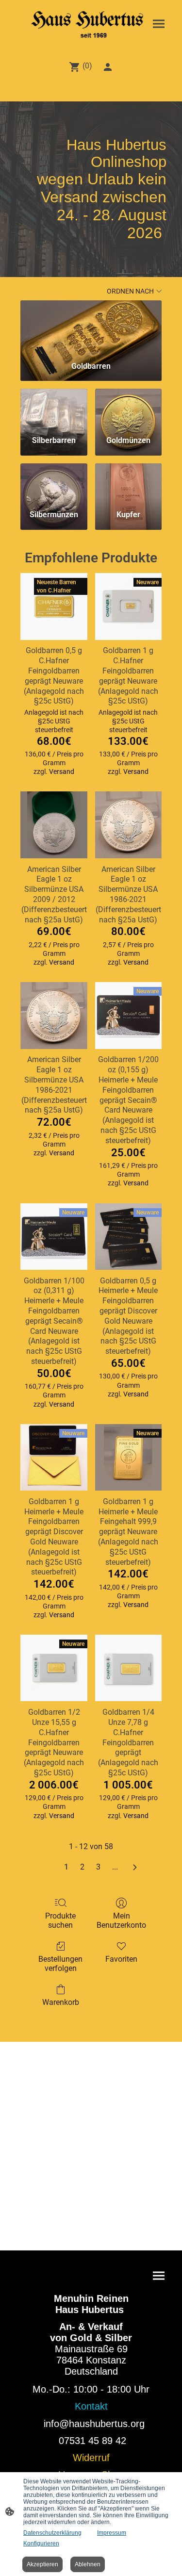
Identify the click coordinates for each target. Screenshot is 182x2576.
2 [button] (82, 1867)
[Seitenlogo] (91, 25)
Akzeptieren (42, 2564)
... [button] (115, 1867)
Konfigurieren (41, 2543)
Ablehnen (88, 2564)
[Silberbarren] (54, 408)
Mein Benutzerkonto (121, 1920)
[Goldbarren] (91, 327)
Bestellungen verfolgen (60, 1964)
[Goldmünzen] (128, 408)
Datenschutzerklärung (52, 2533)
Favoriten (121, 1959)
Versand (62, 771)
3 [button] (98, 1867)
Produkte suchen (60, 1920)
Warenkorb (61, 2002)
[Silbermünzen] (54, 483)
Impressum (112, 2533)
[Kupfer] (128, 483)
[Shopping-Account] (108, 67)
